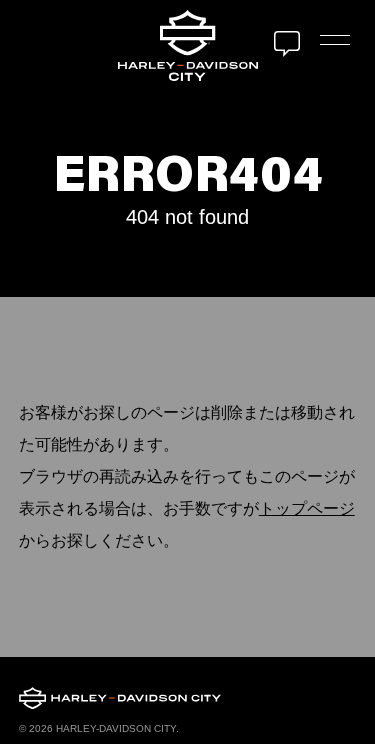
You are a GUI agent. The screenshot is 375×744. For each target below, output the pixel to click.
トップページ (307, 508)
